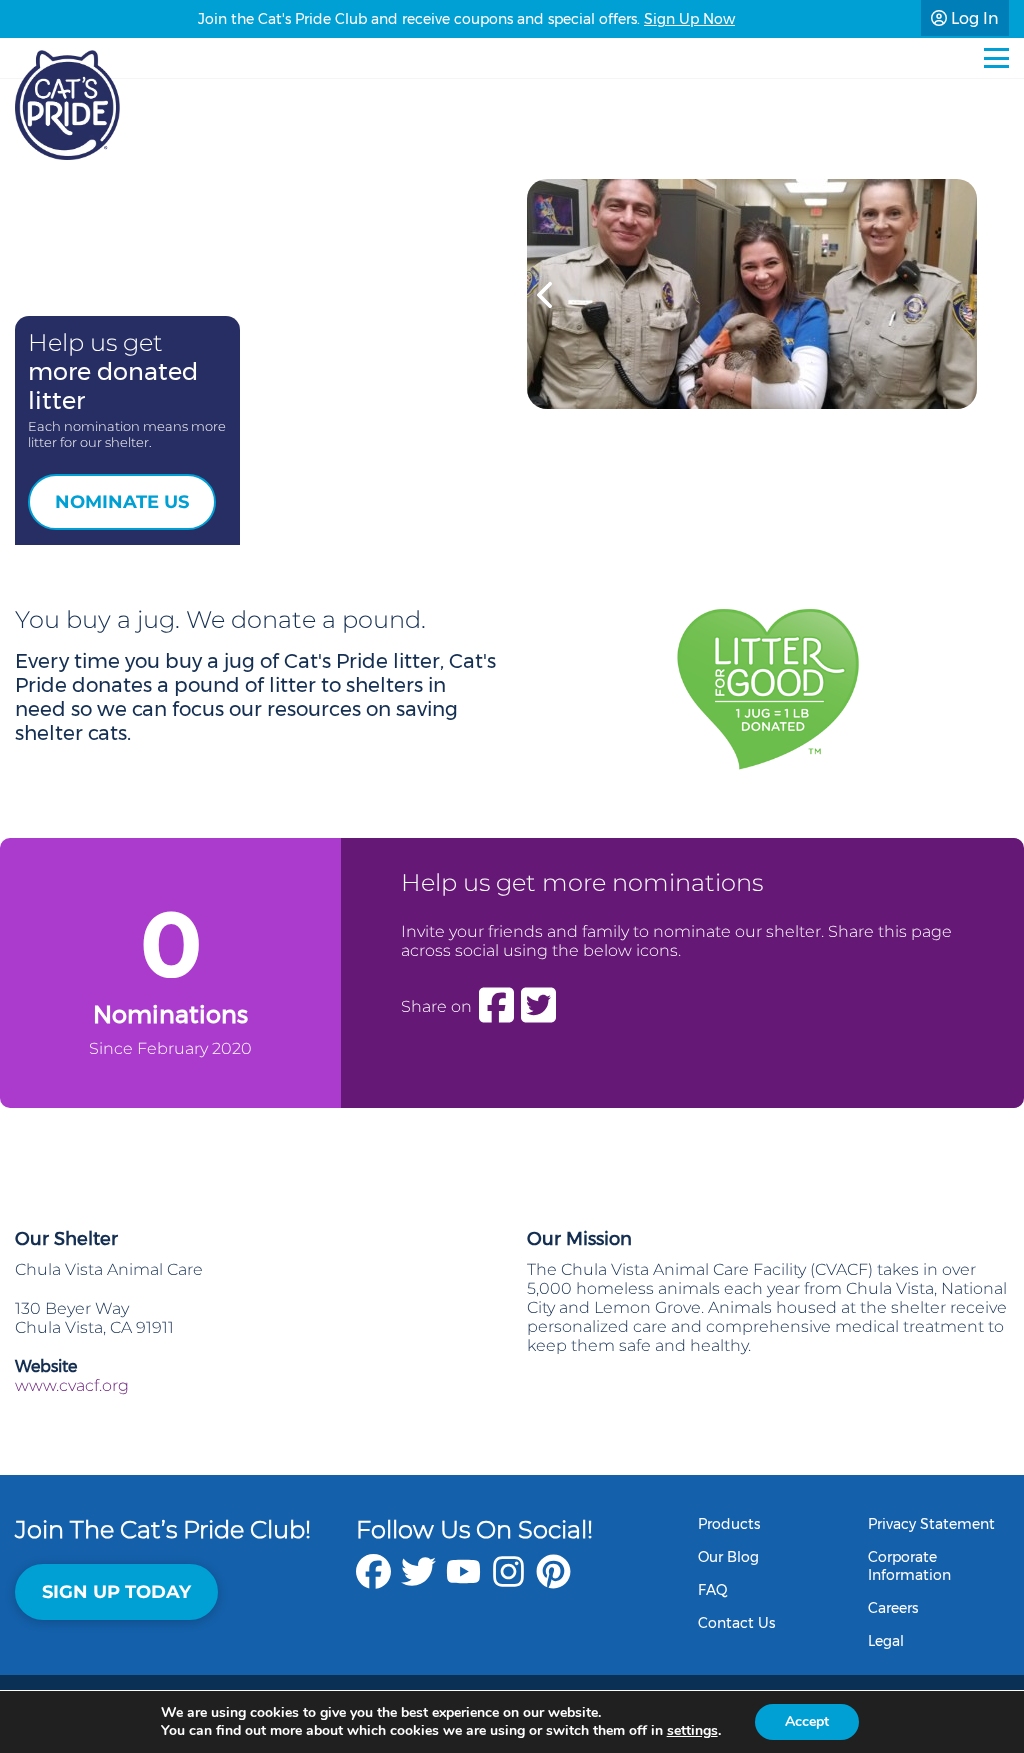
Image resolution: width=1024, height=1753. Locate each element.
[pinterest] (553, 1581)
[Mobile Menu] (996, 58)
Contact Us (736, 1623)
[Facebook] (496, 1006)
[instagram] (508, 1581)
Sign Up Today (116, 1592)
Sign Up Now (689, 19)
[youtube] (463, 1581)
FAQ (713, 1590)
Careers (893, 1608)
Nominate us (122, 502)
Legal (886, 1641)
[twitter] (418, 1581)
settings (692, 1731)
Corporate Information (909, 1566)
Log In (973, 18)
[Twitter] (538, 1006)
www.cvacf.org (72, 1385)
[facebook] (373, 1581)
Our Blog (728, 1557)
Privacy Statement (931, 1524)
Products (729, 1524)
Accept (807, 1721)
